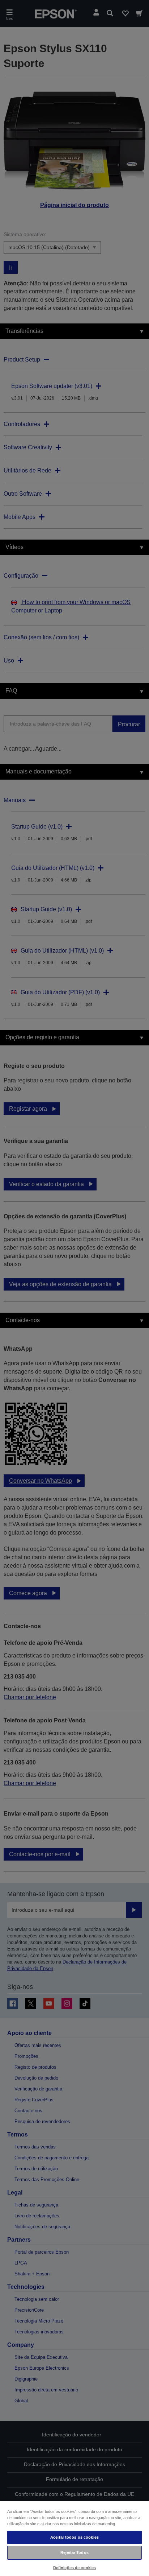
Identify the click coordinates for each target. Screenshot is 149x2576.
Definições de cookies (74, 2568)
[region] (74, 2538)
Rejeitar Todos (74, 2552)
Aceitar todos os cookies (74, 2537)
